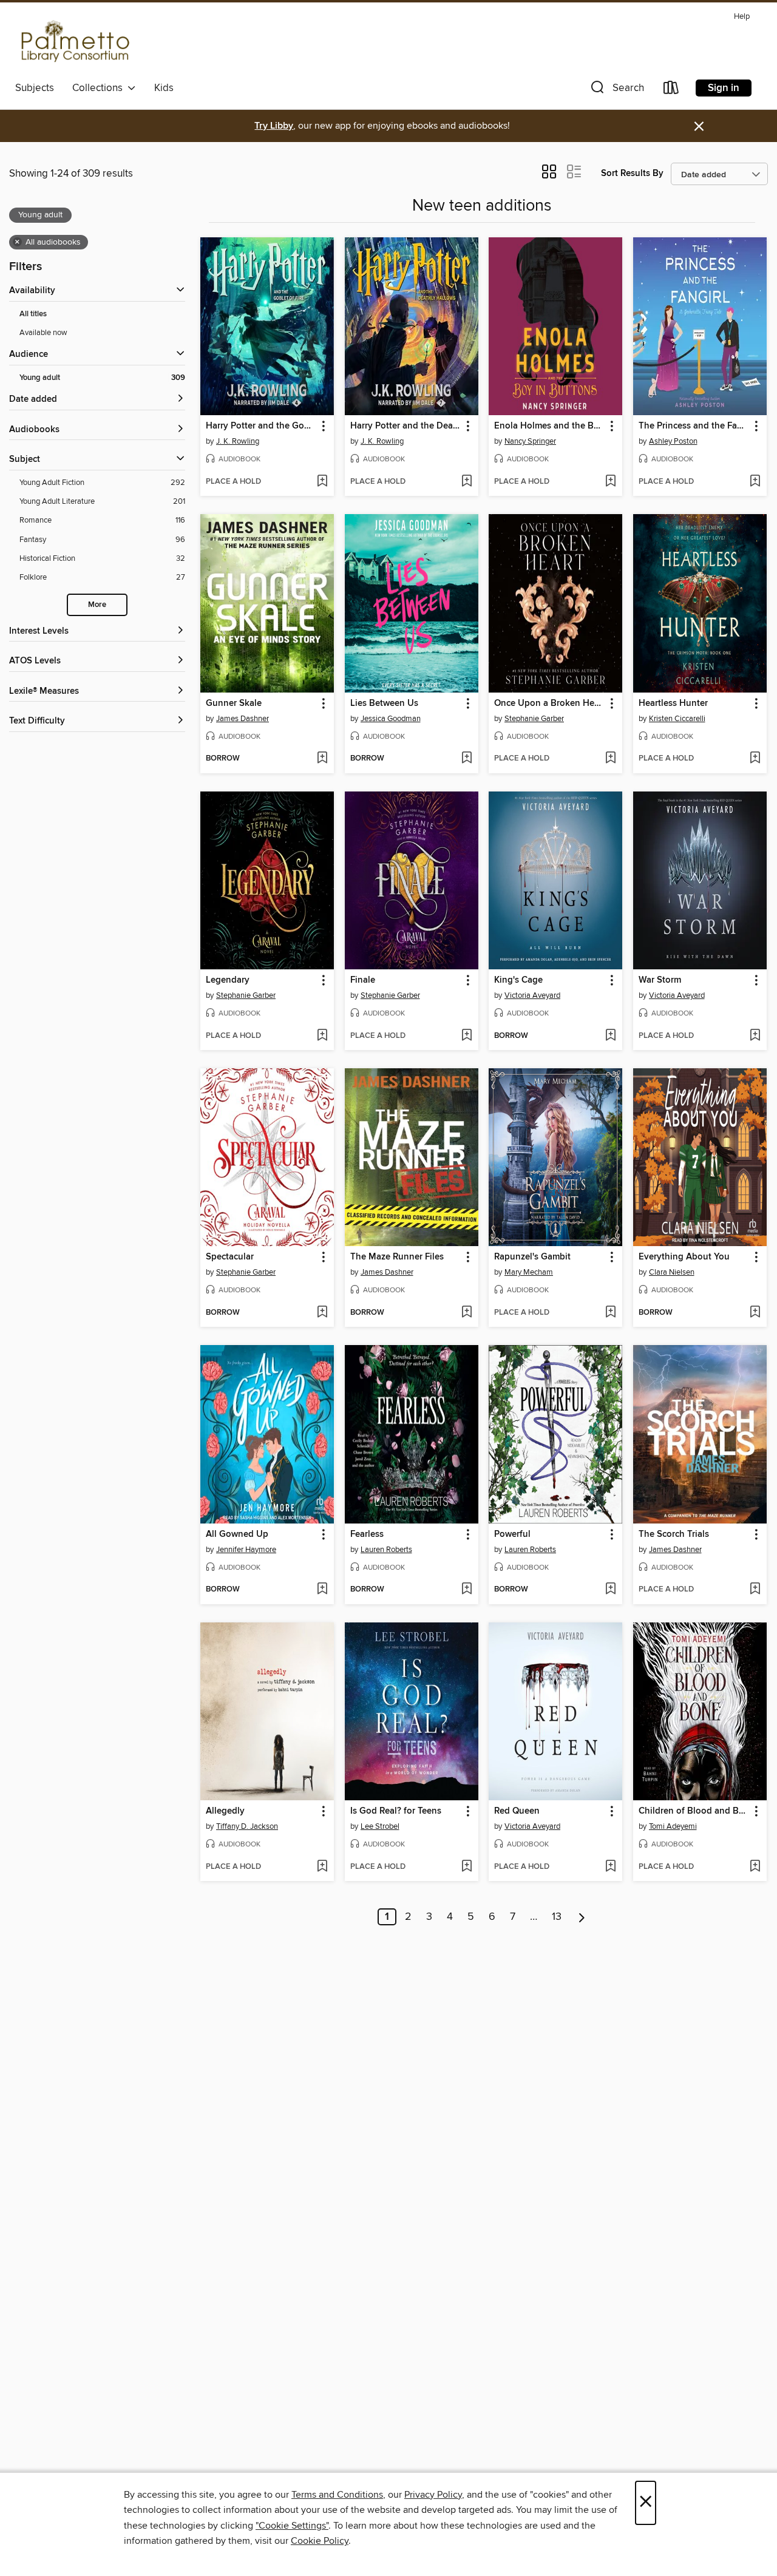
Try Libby (274, 126)
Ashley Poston (673, 441)
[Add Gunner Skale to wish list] (322, 759)
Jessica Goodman (391, 719)
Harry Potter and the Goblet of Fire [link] (261, 426)
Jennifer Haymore (246, 1550)
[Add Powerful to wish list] (610, 1590)
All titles (33, 314)
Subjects (35, 88)
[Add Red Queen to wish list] (610, 1867)
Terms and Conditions (337, 2495)
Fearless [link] (367, 1534)
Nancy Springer (530, 441)
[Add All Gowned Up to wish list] (322, 1590)
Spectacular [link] (230, 1257)
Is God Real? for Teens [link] (396, 1811)
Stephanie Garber (534, 719)
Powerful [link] (512, 1534)
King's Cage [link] (518, 980)
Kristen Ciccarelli (677, 719)
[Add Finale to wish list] (467, 1036)
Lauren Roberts (386, 1550)
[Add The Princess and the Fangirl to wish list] (755, 482)
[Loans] (671, 90)
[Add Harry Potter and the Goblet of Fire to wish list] (322, 482)
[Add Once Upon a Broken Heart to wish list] (610, 759)
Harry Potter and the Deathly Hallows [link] (406, 426)
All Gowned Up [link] (237, 1534)
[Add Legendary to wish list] (322, 1036)
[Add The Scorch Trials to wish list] (755, 1590)
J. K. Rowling (238, 441)
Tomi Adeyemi (673, 1826)
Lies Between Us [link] (384, 703)
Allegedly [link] (225, 1811)
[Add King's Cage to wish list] (610, 1036)
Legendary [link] (228, 980)
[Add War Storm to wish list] (755, 1036)
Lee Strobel (380, 1826)
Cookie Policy (320, 2541)
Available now (43, 333)
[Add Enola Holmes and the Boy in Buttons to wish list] (610, 482)
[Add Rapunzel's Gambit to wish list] (610, 1313)
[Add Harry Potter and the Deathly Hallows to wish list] (467, 482)
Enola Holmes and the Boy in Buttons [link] (550, 426)
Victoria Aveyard (532, 995)
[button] (616, 90)
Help (742, 17)
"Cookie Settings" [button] (292, 2526)
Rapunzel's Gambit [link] (532, 1257)
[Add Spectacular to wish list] (322, 1313)
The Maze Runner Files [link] (397, 1257)
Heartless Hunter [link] (673, 703)
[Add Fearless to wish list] (467, 1590)
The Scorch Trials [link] (674, 1534)
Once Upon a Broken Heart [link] (550, 703)
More (97, 605)
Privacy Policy (433, 2495)
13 (557, 1917)
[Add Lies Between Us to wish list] (467, 759)
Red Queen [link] (517, 1811)
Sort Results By (632, 173)
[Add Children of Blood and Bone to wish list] (755, 1867)
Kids (164, 88)
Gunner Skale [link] (234, 703)
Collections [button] (100, 88)
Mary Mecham (529, 1272)
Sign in (724, 88)
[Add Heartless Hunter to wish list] (755, 759)
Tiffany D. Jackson (247, 1826)
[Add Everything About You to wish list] (755, 1313)
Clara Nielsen (672, 1272)
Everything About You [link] (684, 1257)
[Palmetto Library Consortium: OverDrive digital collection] (73, 42)
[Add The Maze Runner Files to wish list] (467, 1313)
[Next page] (582, 1917)
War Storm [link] (660, 980)
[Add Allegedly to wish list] (322, 1867)
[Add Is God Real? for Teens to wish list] (467, 1867)
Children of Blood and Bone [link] (694, 1811)
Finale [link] (363, 980)
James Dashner (243, 719)
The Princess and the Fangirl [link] (694, 426)
